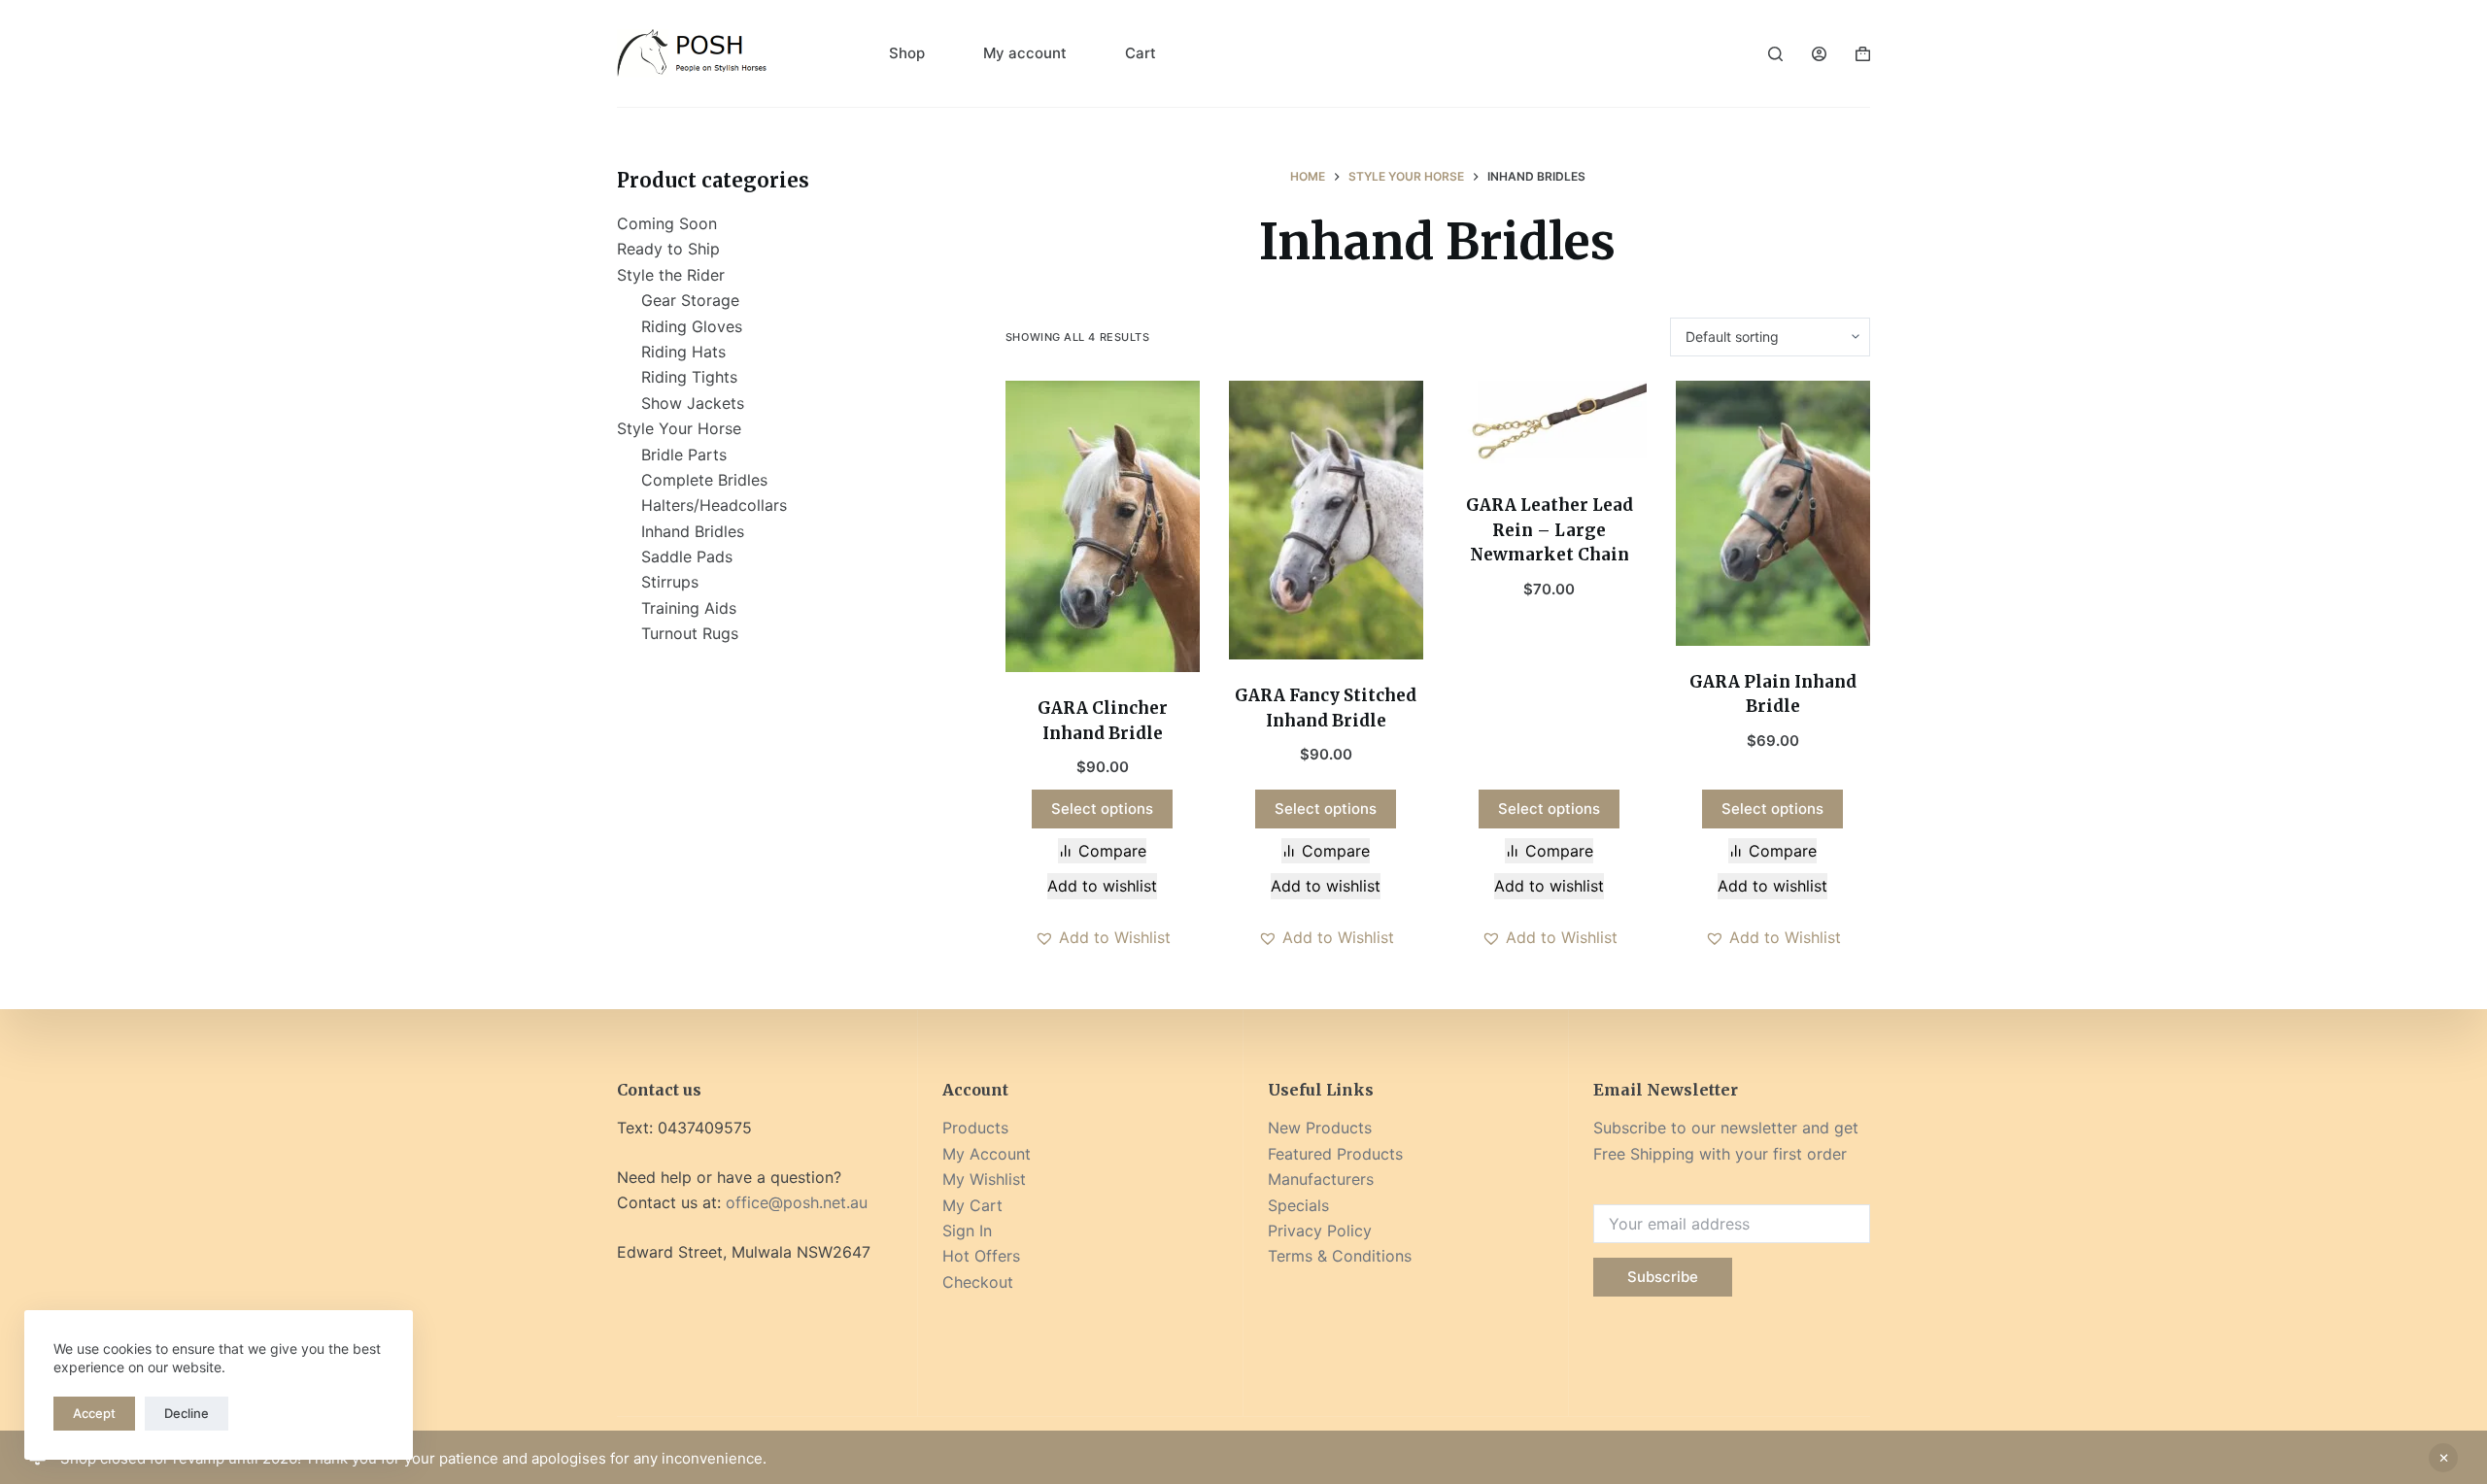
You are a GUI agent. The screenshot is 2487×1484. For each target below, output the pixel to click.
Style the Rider (671, 275)
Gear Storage (690, 300)
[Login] (1819, 54)
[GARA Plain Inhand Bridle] (1773, 513)
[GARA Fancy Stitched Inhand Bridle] (1326, 521)
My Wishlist (984, 1179)
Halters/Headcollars (714, 505)
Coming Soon (667, 223)
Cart (1141, 53)
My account (1025, 53)
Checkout (978, 1282)
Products (975, 1128)
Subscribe (1663, 1277)
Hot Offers (981, 1256)
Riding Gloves (692, 326)
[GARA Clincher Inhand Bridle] (1103, 527)
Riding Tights (689, 377)
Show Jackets (693, 403)
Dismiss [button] (2443, 1458)
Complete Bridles (704, 480)
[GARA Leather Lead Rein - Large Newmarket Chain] (1550, 425)
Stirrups (670, 582)
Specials (1298, 1205)
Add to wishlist (1102, 886)
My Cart (972, 1205)
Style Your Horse (679, 428)
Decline (187, 1413)
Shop (907, 53)
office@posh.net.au (797, 1202)
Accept (94, 1413)
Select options (1102, 809)
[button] (1103, 937)
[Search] (1775, 54)
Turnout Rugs (690, 633)
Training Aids (689, 608)
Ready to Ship (668, 249)
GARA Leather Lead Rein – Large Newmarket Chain (1550, 530)
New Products (1320, 1128)
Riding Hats (683, 352)
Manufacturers (1321, 1179)
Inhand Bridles (693, 531)
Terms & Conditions (1340, 1256)
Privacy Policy (1320, 1231)
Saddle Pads (687, 556)
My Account (987, 1154)
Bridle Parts (684, 455)
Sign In (967, 1231)
